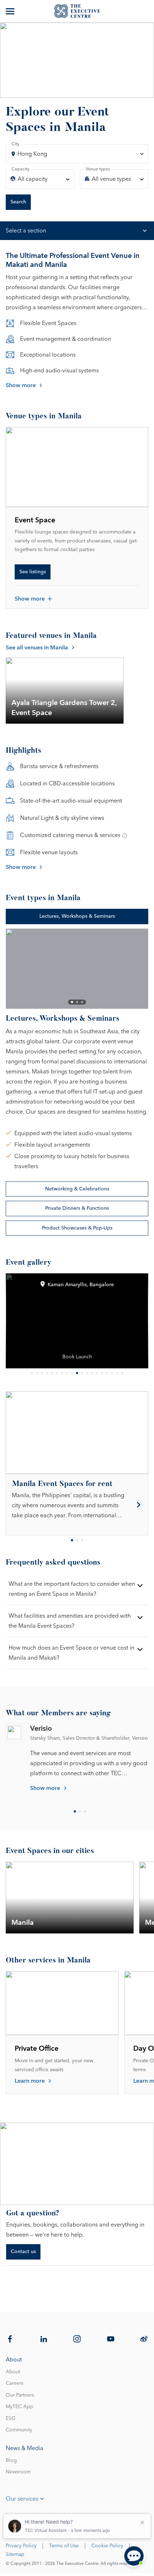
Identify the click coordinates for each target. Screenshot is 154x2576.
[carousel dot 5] (52, 1373)
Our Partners (20, 2395)
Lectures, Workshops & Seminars (77, 916)
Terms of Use (64, 2546)
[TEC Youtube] (111, 2339)
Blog (11, 2460)
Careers (15, 2383)
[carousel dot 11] (82, 1373)
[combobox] (77, 154)
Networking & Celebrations (77, 1189)
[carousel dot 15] (102, 1373)
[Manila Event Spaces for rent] (77, 1505)
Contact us (23, 2252)
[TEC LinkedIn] (44, 2339)
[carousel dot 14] (97, 1373)
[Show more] (11, 11)
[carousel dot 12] (87, 1373)
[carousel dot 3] (82, 1002)
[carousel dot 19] (122, 1373)
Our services (22, 2499)
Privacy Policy (21, 2546)
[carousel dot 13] (92, 1373)
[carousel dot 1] (72, 1002)
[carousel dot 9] (72, 1373)
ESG (11, 2418)
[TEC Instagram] (77, 2339)
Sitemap (15, 2554)
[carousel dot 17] (112, 1373)
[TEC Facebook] (10, 2339)
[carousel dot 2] (77, 1002)
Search (18, 202)
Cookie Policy (107, 2546)
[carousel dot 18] (117, 1373)
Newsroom (18, 2472)
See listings (33, 572)
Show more (21, 385)
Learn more (30, 2081)
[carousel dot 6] (57, 1373)
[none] (40, 179)
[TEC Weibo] (144, 2339)
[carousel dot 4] (47, 1373)
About (13, 2372)
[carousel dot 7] (62, 1373)
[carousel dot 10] (77, 1373)
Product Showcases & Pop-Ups (77, 1228)
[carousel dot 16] (107, 1373)
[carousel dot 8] (67, 1373)
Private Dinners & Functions (77, 1208)
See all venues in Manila (37, 648)
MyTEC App (20, 2407)
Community (19, 2430)
